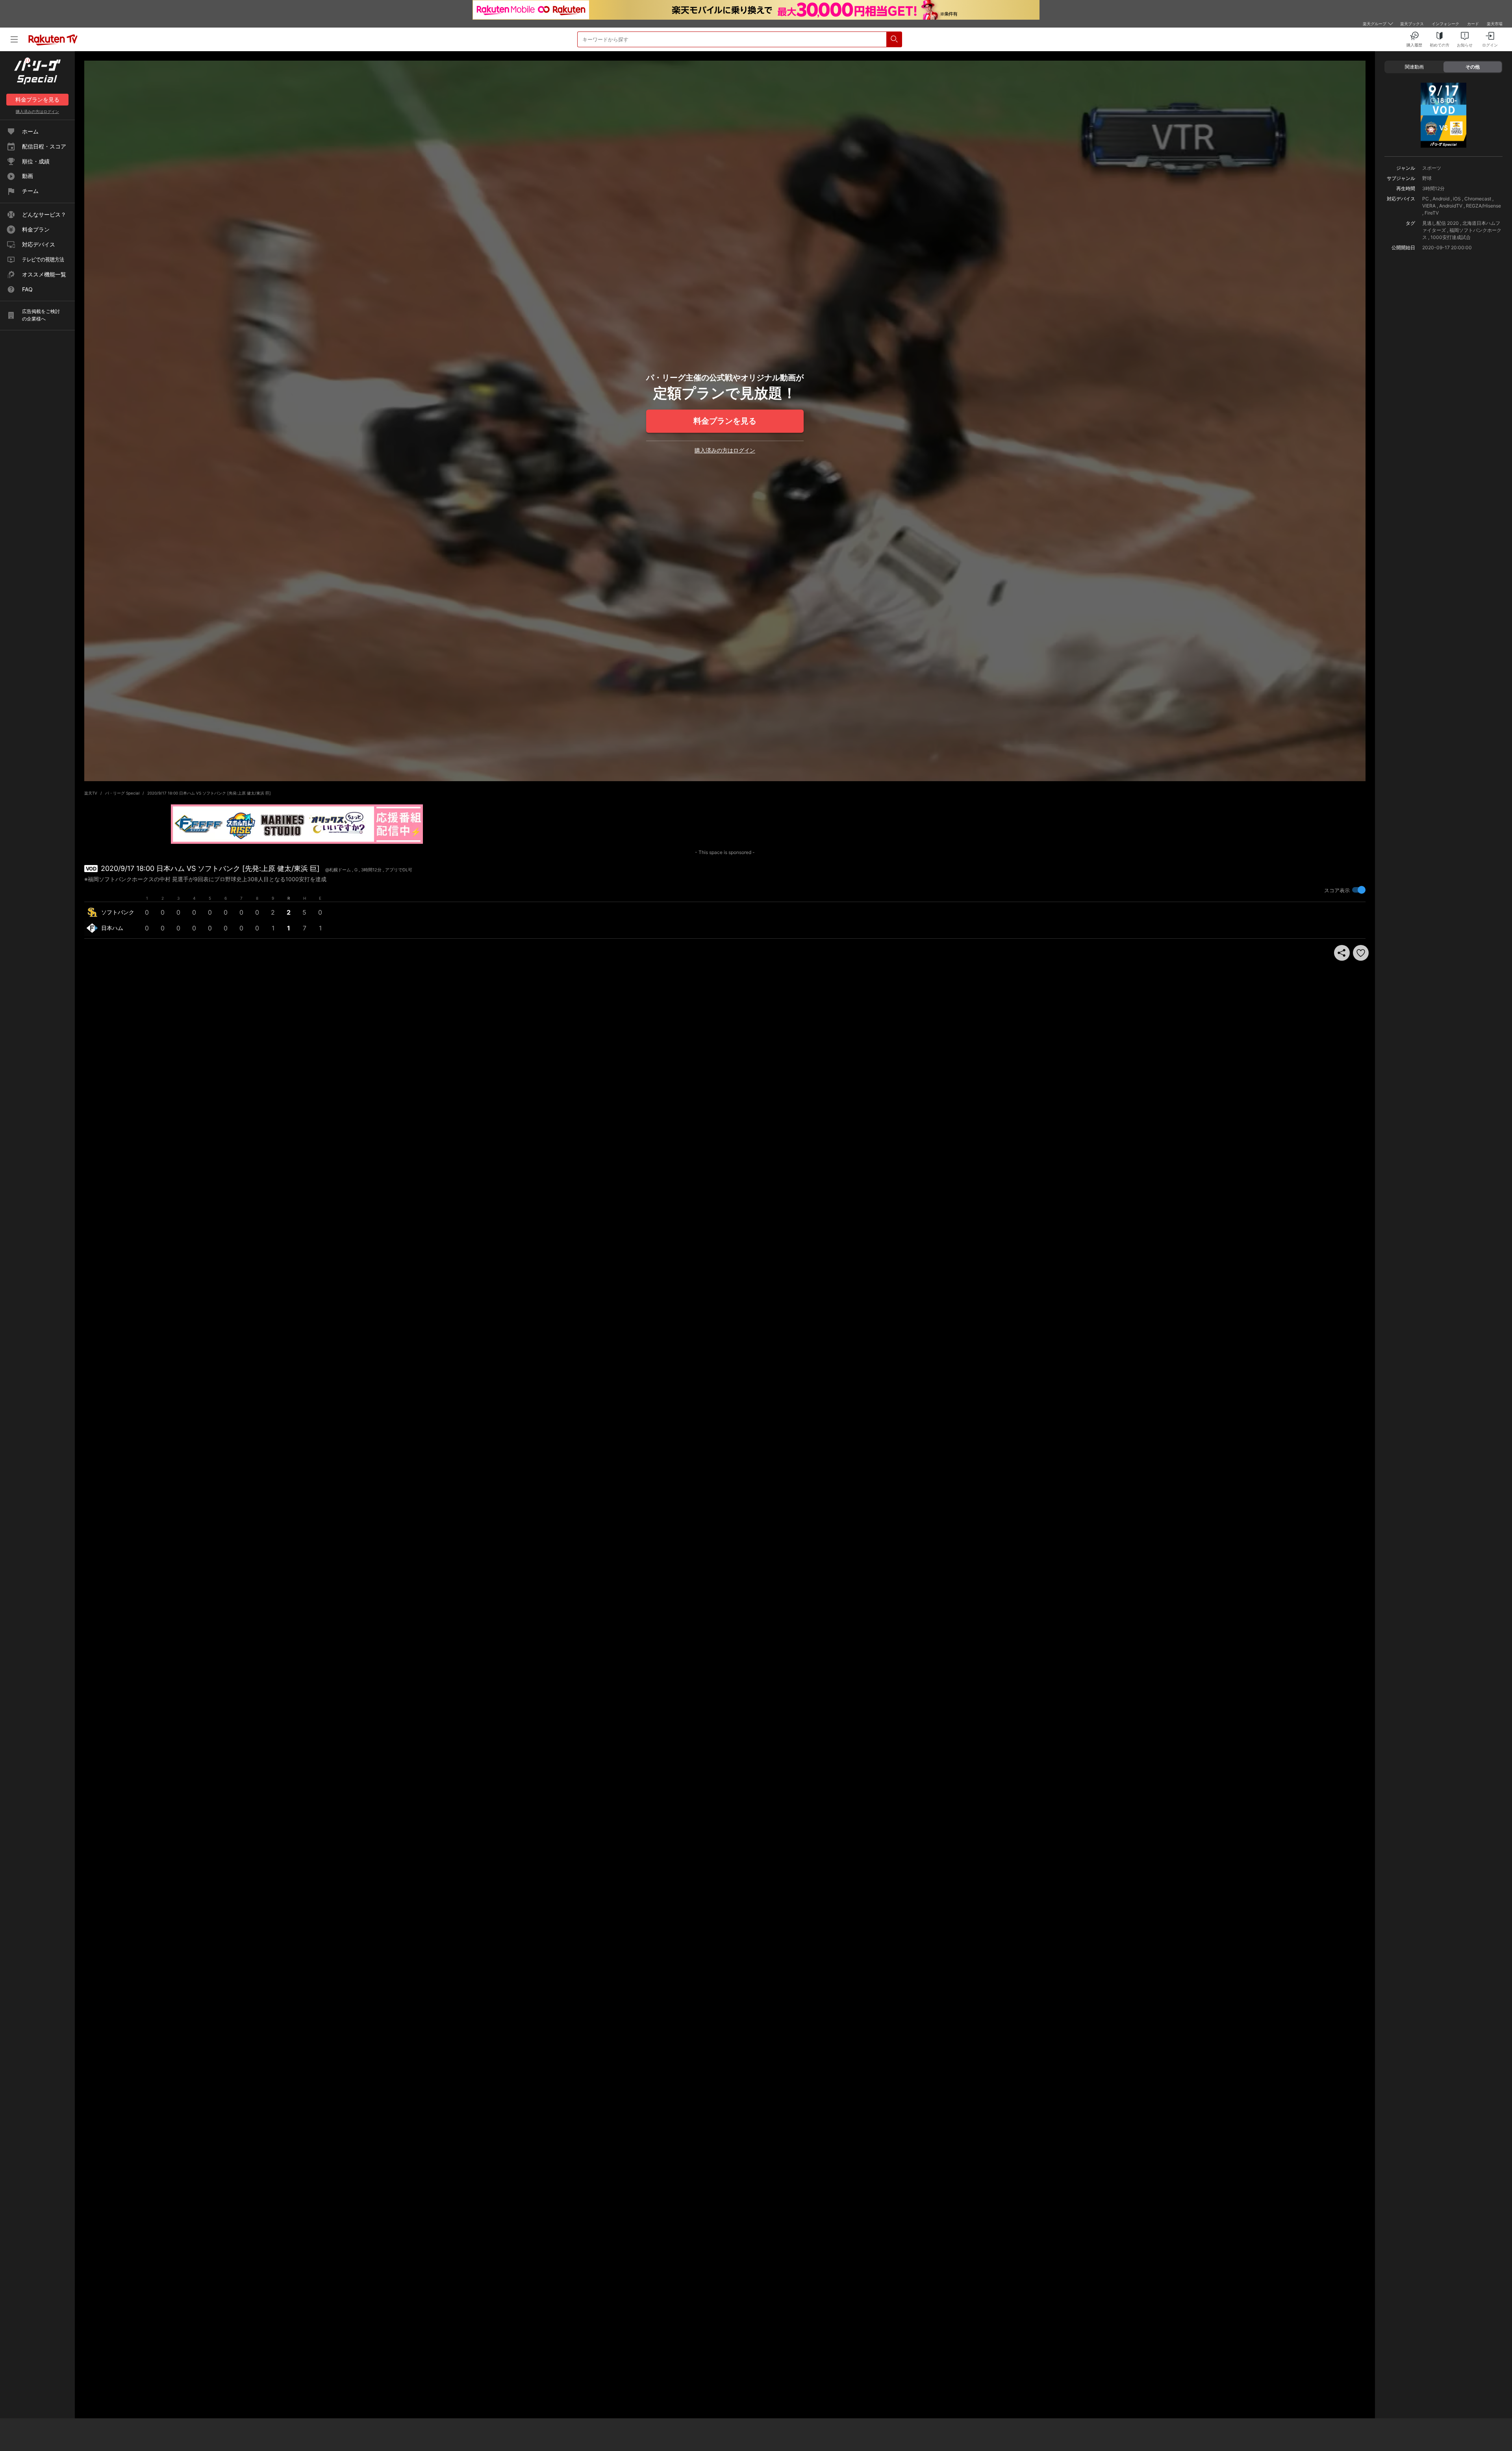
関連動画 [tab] (1414, 67)
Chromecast (1478, 199)
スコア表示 (1337, 890)
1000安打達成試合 (1451, 237)
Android (1441, 199)
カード (1473, 24)
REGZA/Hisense (1483, 206)
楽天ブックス (1412, 24)
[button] (1361, 953)
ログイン (37, 111)
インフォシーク (1445, 24)
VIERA (1429, 206)
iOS (1457, 199)
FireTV (1432, 213)
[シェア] (1342, 953)
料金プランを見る (725, 421)
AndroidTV (1451, 206)
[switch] (1359, 890)
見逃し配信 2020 (1441, 223)
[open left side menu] (14, 39)
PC (1426, 199)
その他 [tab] (1473, 67)
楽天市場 (1495, 24)
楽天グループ (1375, 24)
